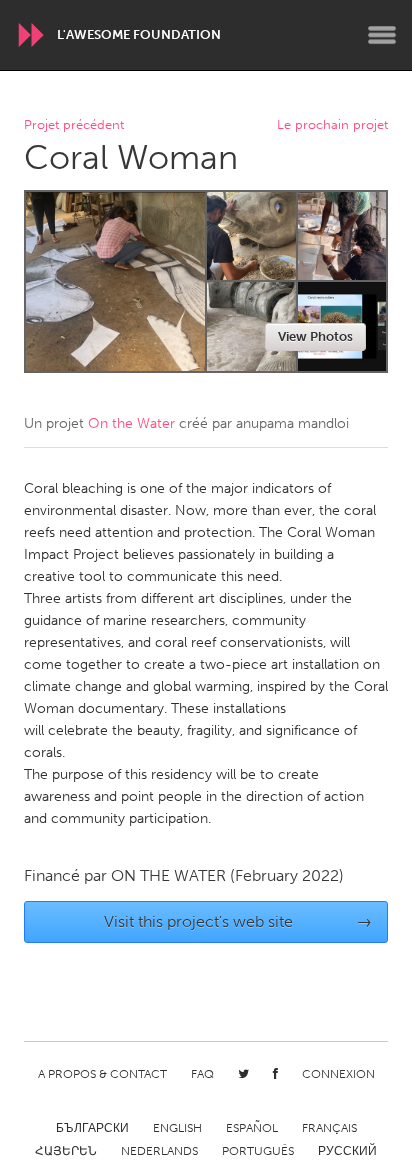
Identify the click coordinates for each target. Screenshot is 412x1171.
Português (258, 1151)
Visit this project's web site (238, 921)
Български (92, 1128)
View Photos (315, 336)
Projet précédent (74, 125)
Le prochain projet (332, 125)
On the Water (131, 423)
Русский (347, 1151)
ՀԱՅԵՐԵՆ (66, 1151)
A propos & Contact (102, 1074)
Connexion (338, 1074)
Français (329, 1128)
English (177, 1128)
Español (252, 1128)
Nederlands (159, 1151)
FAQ (202, 1074)
